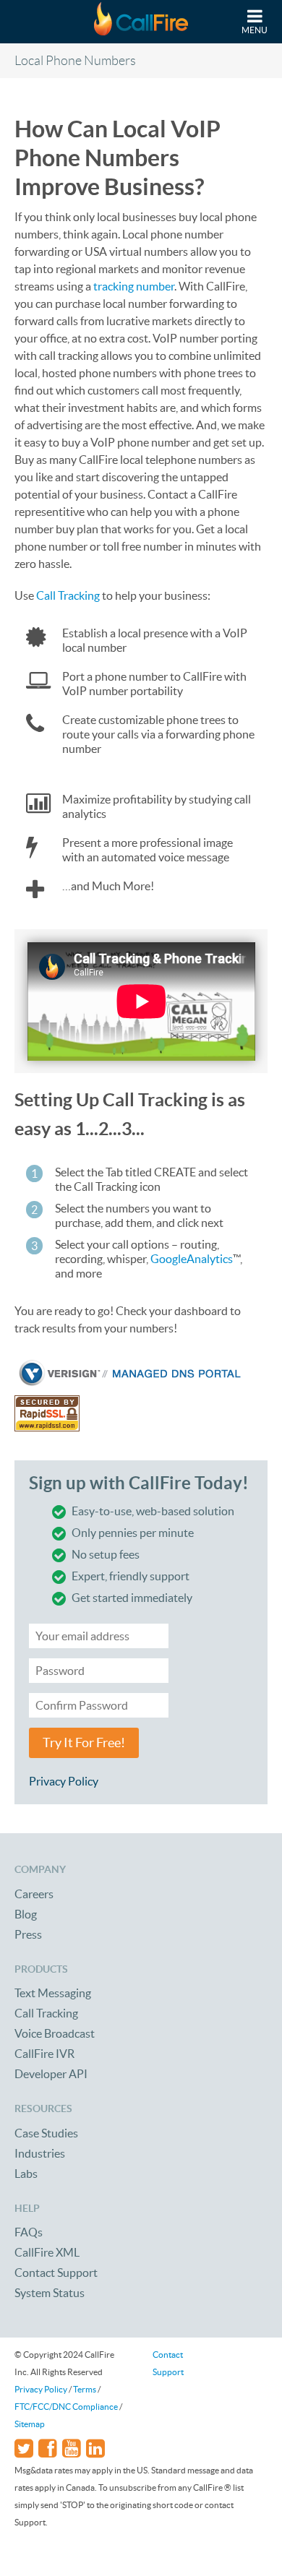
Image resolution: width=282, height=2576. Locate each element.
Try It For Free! (84, 1743)
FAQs (29, 2232)
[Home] (141, 22)
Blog (26, 1914)
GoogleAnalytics (192, 1259)
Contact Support (56, 2273)
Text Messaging (53, 1993)
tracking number (134, 286)
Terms (85, 2389)
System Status (50, 2293)
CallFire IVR (44, 2054)
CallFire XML (47, 2252)
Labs (26, 2174)
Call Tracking (68, 595)
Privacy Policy (64, 1781)
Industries (40, 2153)
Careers (34, 1894)
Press (28, 1934)
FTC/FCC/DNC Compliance (66, 2407)
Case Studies (46, 2133)
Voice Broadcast (55, 2033)
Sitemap (30, 2424)
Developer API (51, 2074)
